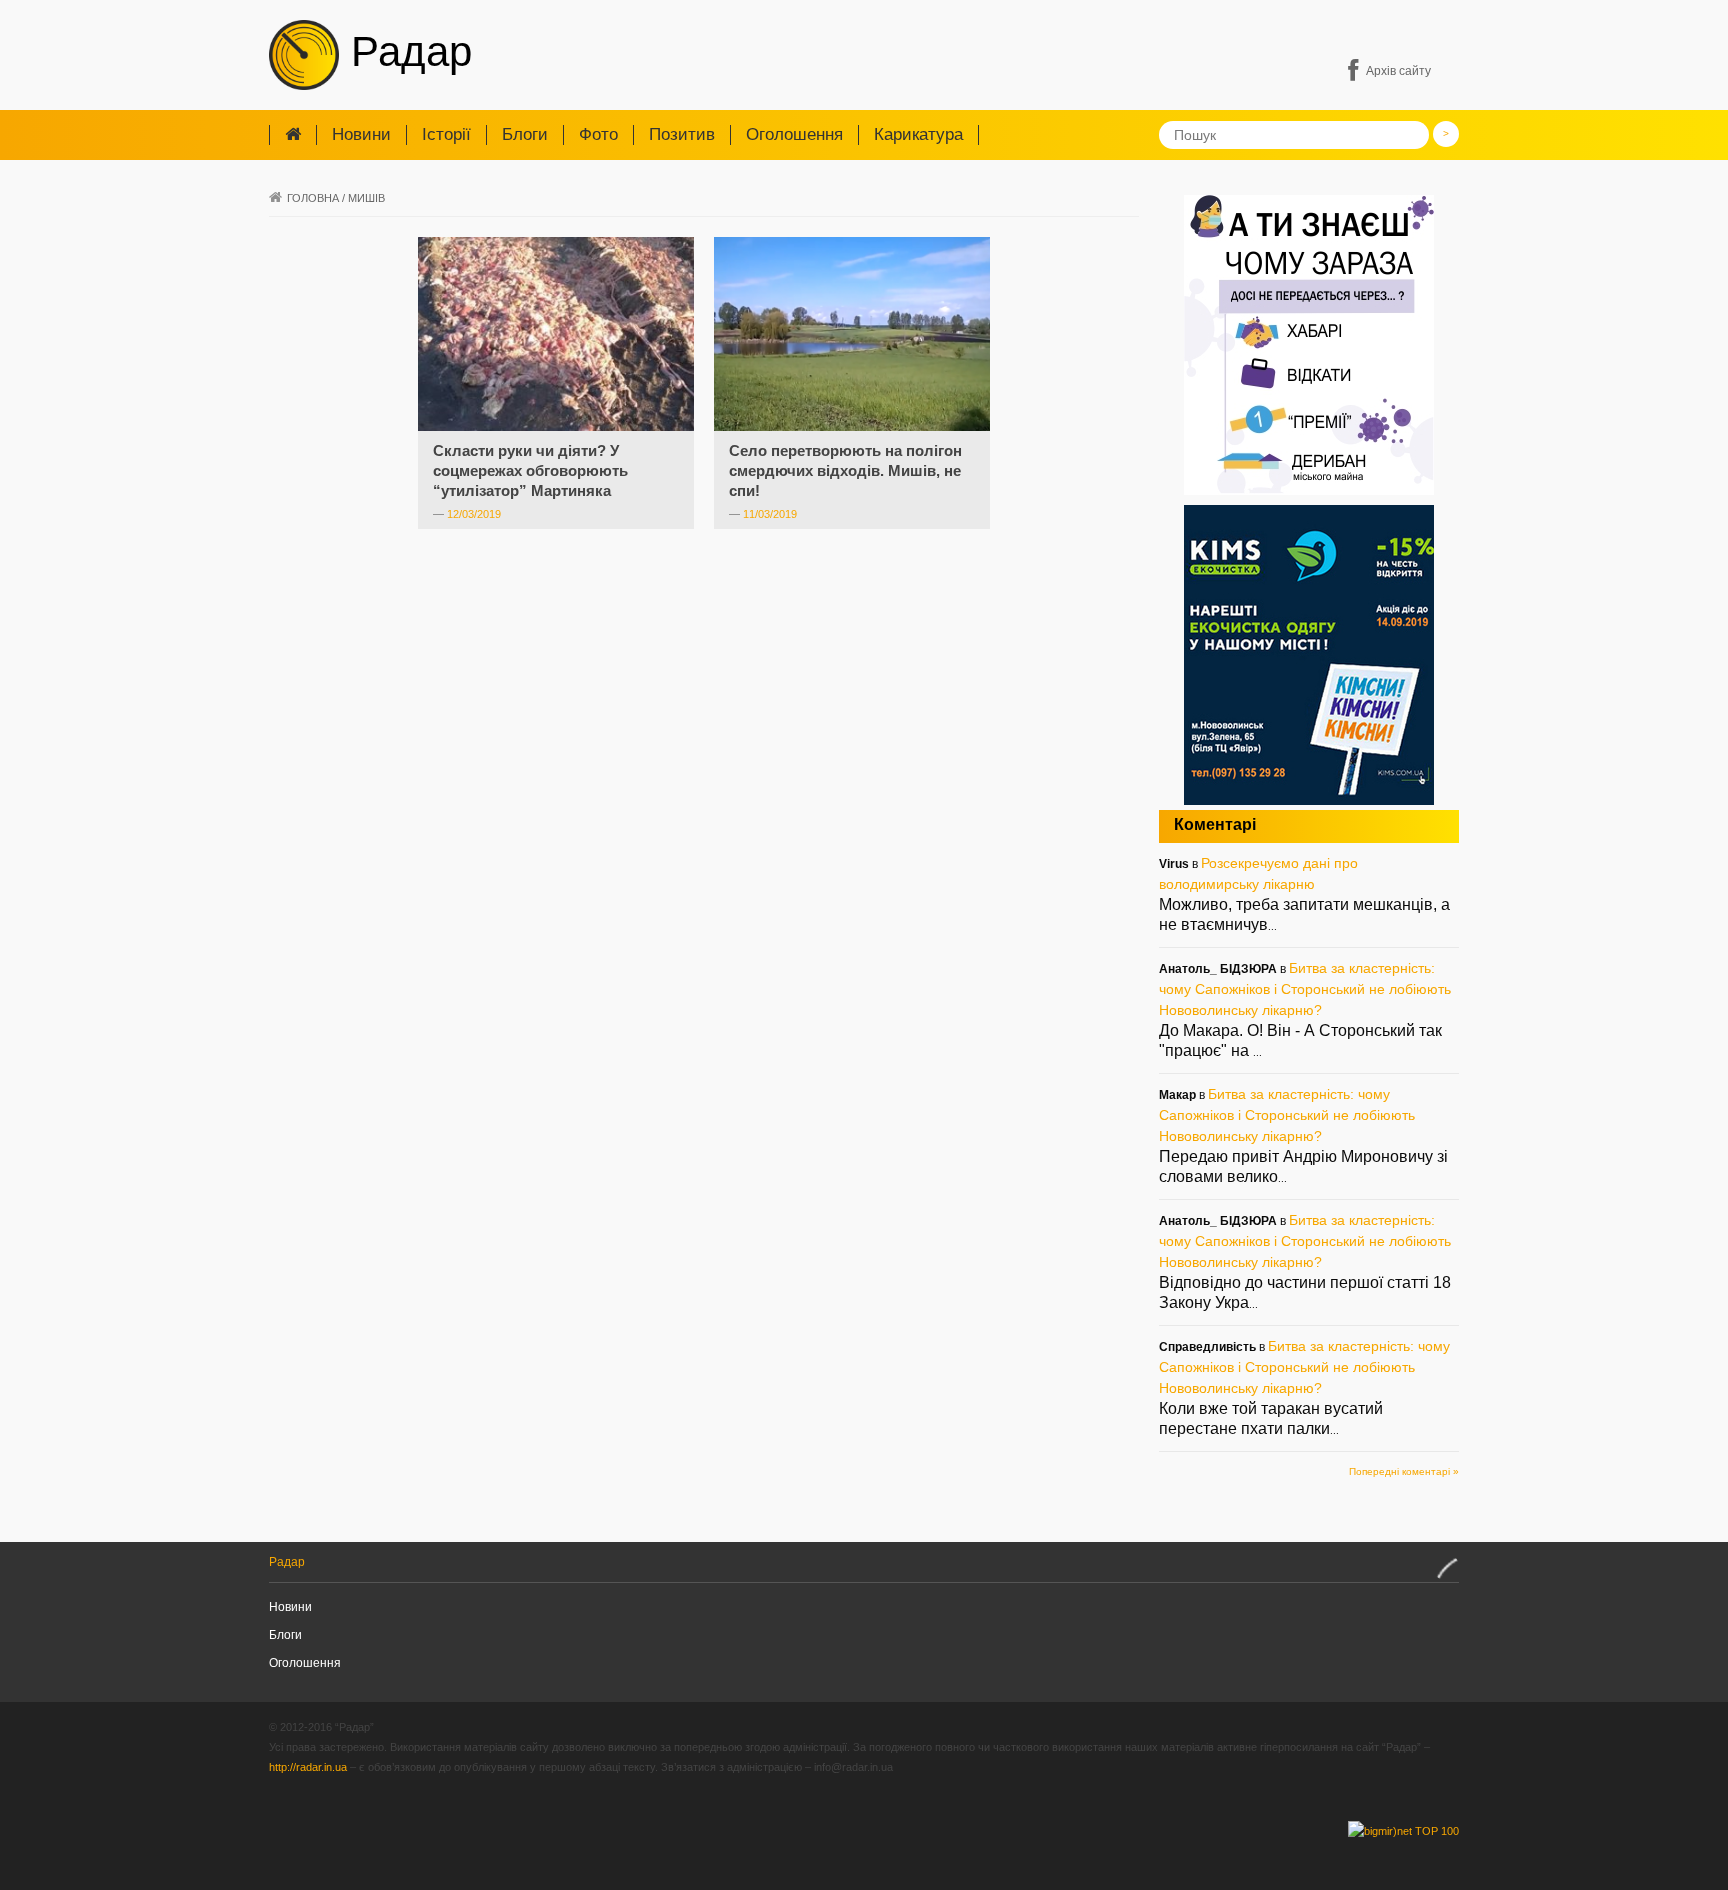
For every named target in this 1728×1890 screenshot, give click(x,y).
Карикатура (918, 134)
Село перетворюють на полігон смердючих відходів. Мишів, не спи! (845, 470)
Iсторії (446, 134)
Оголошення (794, 134)
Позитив (682, 134)
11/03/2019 (770, 514)
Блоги (525, 134)
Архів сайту (1398, 71)
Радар (405, 51)
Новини (361, 134)
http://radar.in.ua (308, 1767)
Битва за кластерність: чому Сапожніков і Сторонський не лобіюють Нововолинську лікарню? (1305, 989)
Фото (598, 134)
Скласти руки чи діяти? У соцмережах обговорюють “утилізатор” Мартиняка (530, 470)
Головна (313, 198)
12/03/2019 (474, 514)
